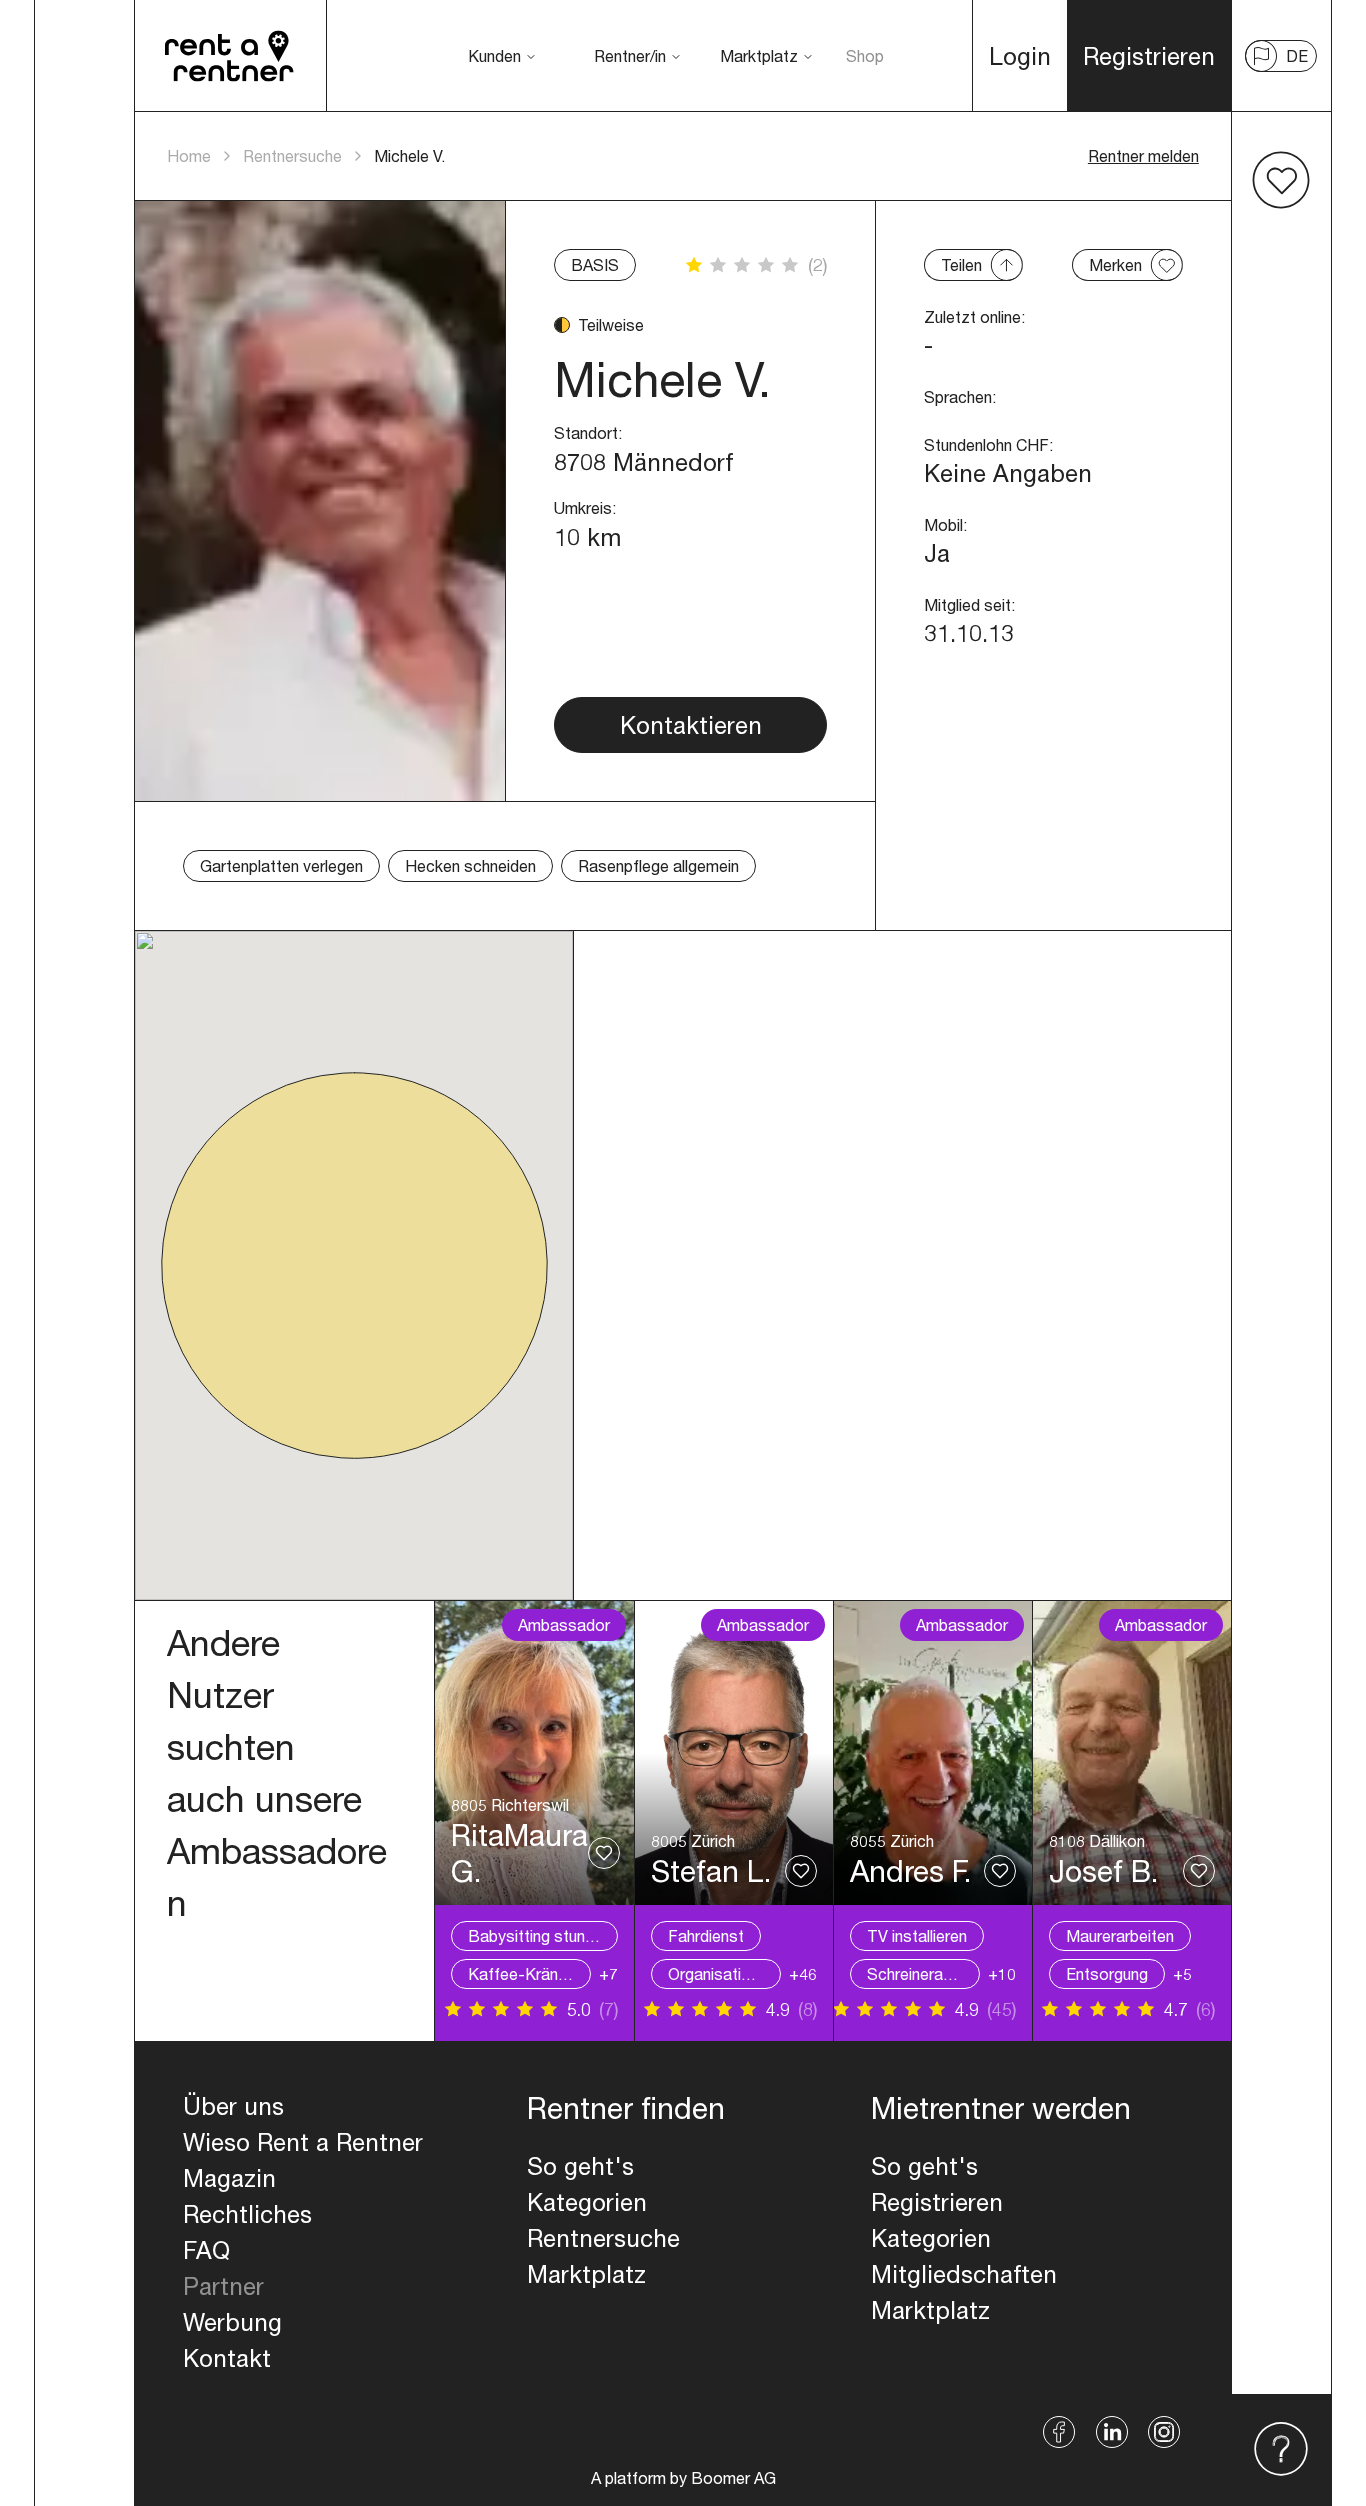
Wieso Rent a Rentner (303, 2142)
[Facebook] (1059, 2432)
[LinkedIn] (1112, 2432)
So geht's (580, 2166)
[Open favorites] (1281, 180)
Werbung (232, 2322)
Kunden (494, 55)
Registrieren (937, 2202)
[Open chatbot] (1281, 2450)
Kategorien (587, 2202)
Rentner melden (1143, 155)
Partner (223, 2286)
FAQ (206, 2250)
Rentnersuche (292, 155)
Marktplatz (759, 55)
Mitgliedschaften (964, 2274)
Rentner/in (630, 55)
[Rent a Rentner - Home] (230, 56)
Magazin (229, 2178)
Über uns (233, 2106)
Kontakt (227, 2358)
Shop (865, 55)
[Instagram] (1164, 2432)
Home (189, 155)
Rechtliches (247, 2214)
